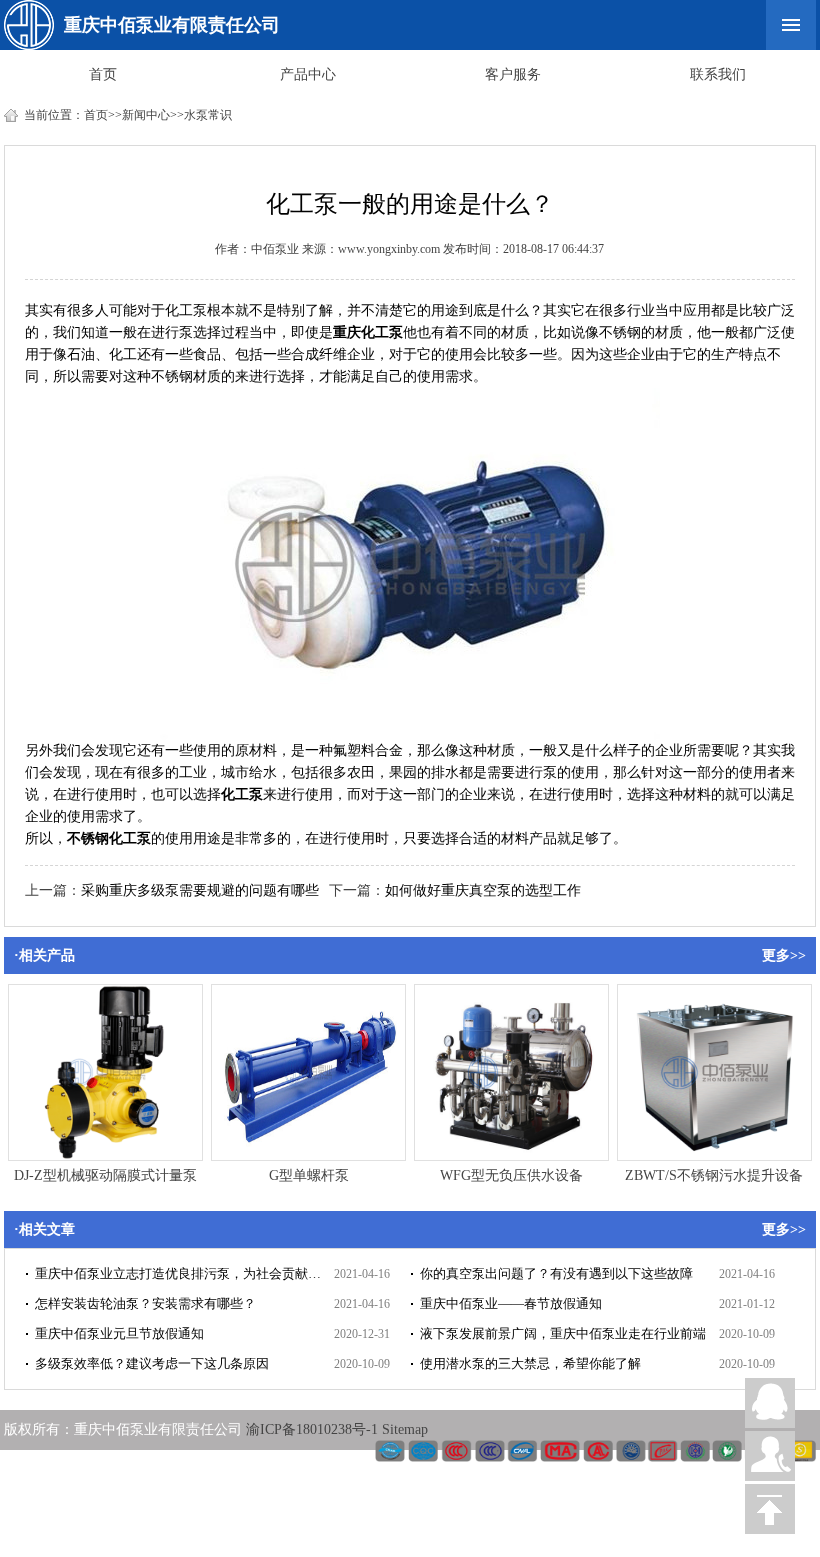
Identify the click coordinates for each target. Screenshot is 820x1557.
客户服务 (513, 74)
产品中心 (308, 74)
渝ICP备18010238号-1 (314, 1429)
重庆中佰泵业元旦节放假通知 (119, 1333)
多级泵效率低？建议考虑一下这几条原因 (152, 1363)
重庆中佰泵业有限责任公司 (172, 25)
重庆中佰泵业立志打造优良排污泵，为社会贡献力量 (184, 1273)
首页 (103, 74)
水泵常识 (208, 115)
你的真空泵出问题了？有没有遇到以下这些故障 (556, 1273)
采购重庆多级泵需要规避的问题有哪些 (200, 890)
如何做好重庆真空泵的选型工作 (483, 890)
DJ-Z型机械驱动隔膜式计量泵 (105, 1175)
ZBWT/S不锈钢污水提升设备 (714, 1175)
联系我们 (718, 74)
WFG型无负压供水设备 (511, 1175)
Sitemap (405, 1429)
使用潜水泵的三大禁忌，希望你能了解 (530, 1363)
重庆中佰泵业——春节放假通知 (511, 1303)
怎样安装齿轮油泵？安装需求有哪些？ (145, 1303)
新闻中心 (146, 115)
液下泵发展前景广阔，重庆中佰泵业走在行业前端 (563, 1333)
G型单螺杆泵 (309, 1175)
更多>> (784, 955)
